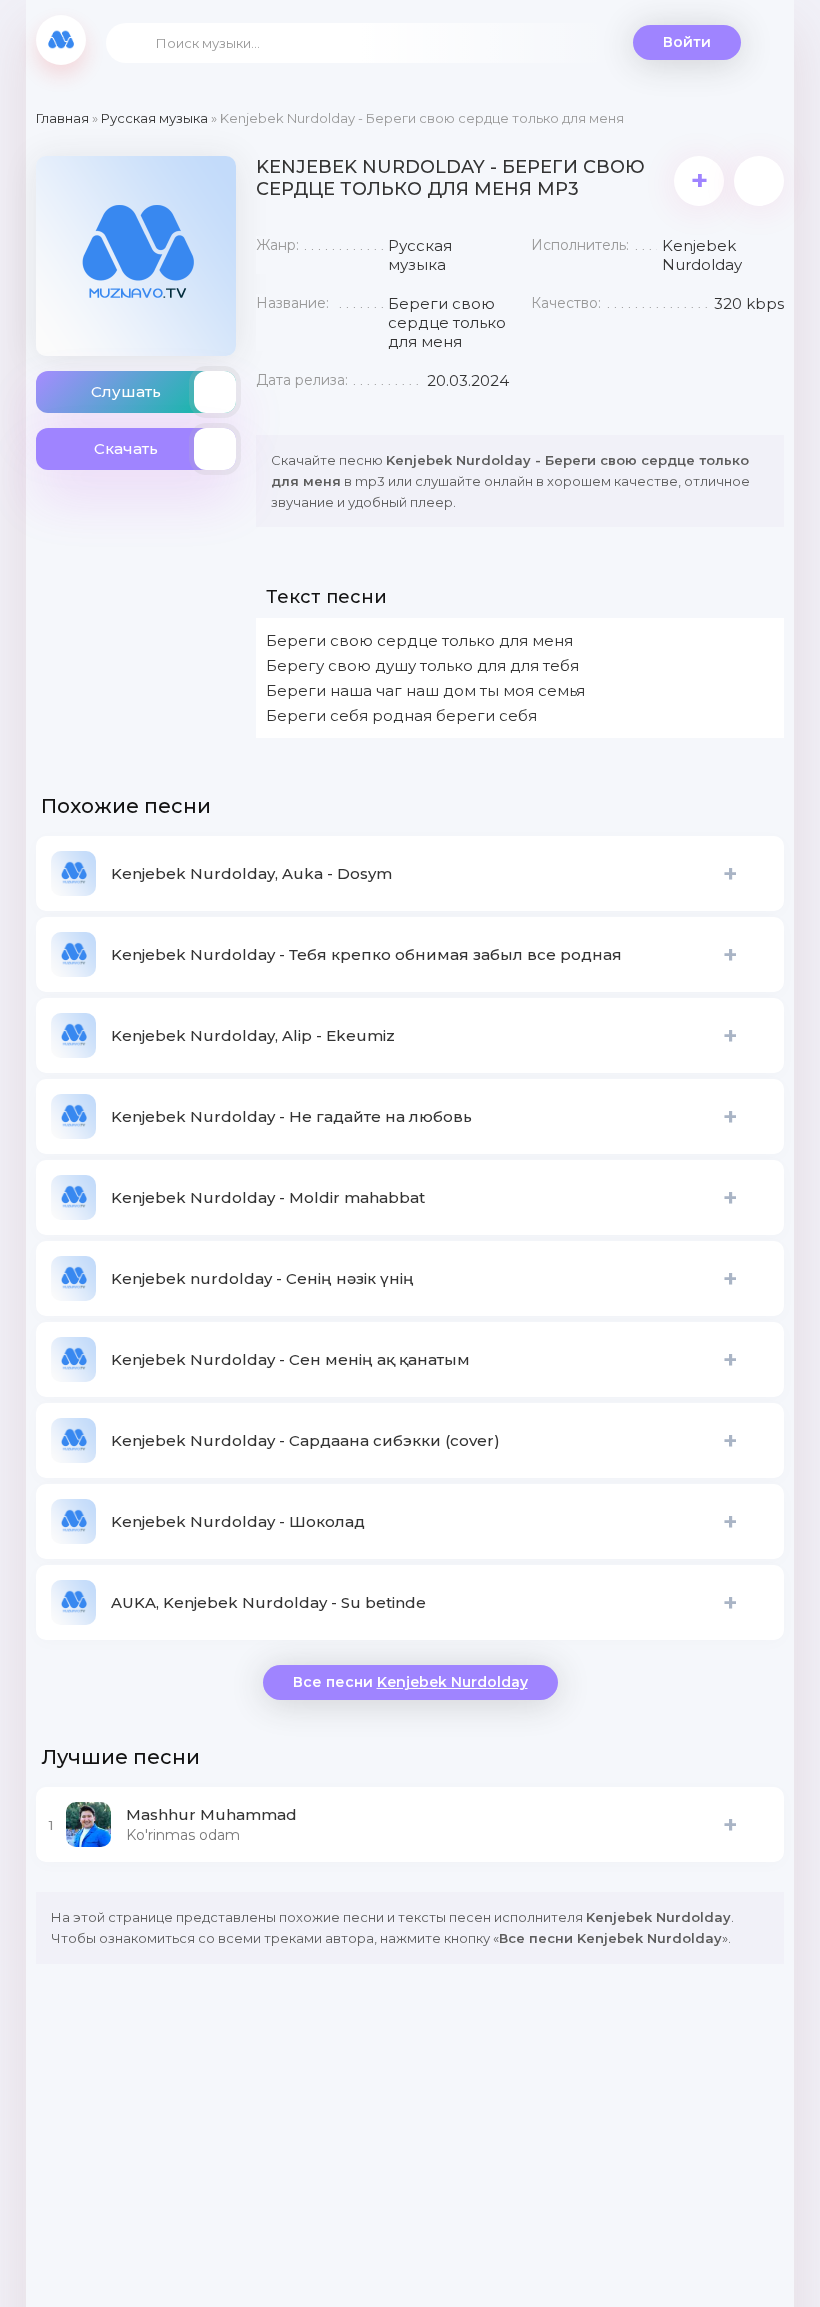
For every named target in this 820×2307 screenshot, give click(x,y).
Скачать (126, 448)
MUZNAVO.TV (61, 40)
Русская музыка (154, 118)
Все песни (410, 1682)
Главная (62, 118)
